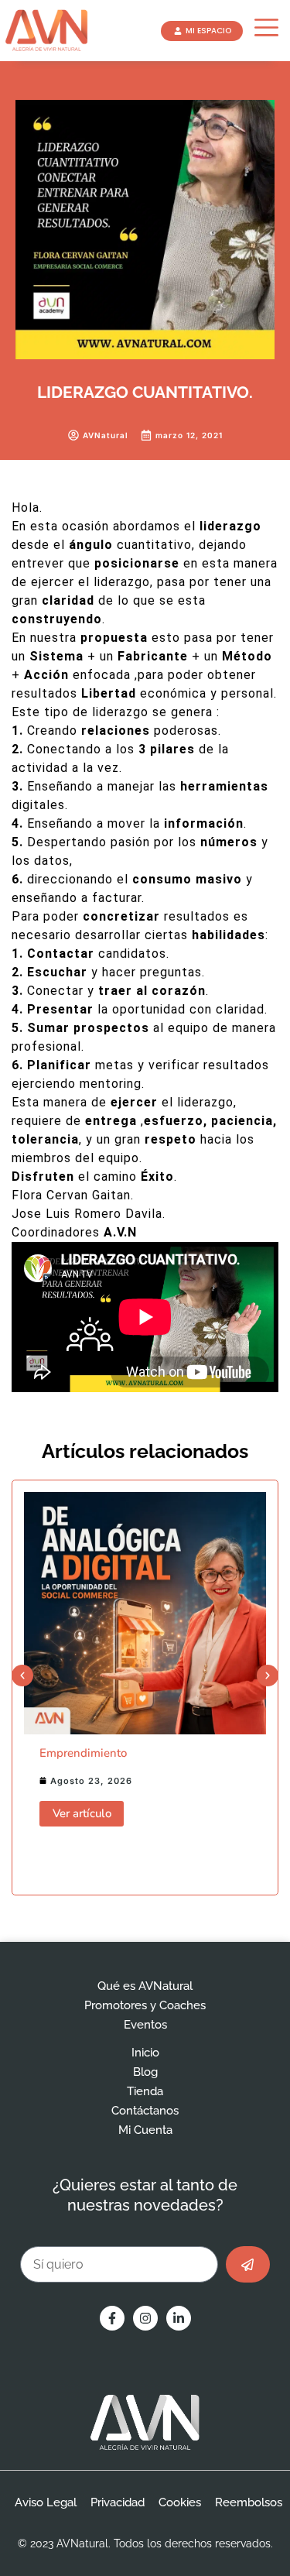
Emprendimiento (83, 1753)
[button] (22, 1676)
